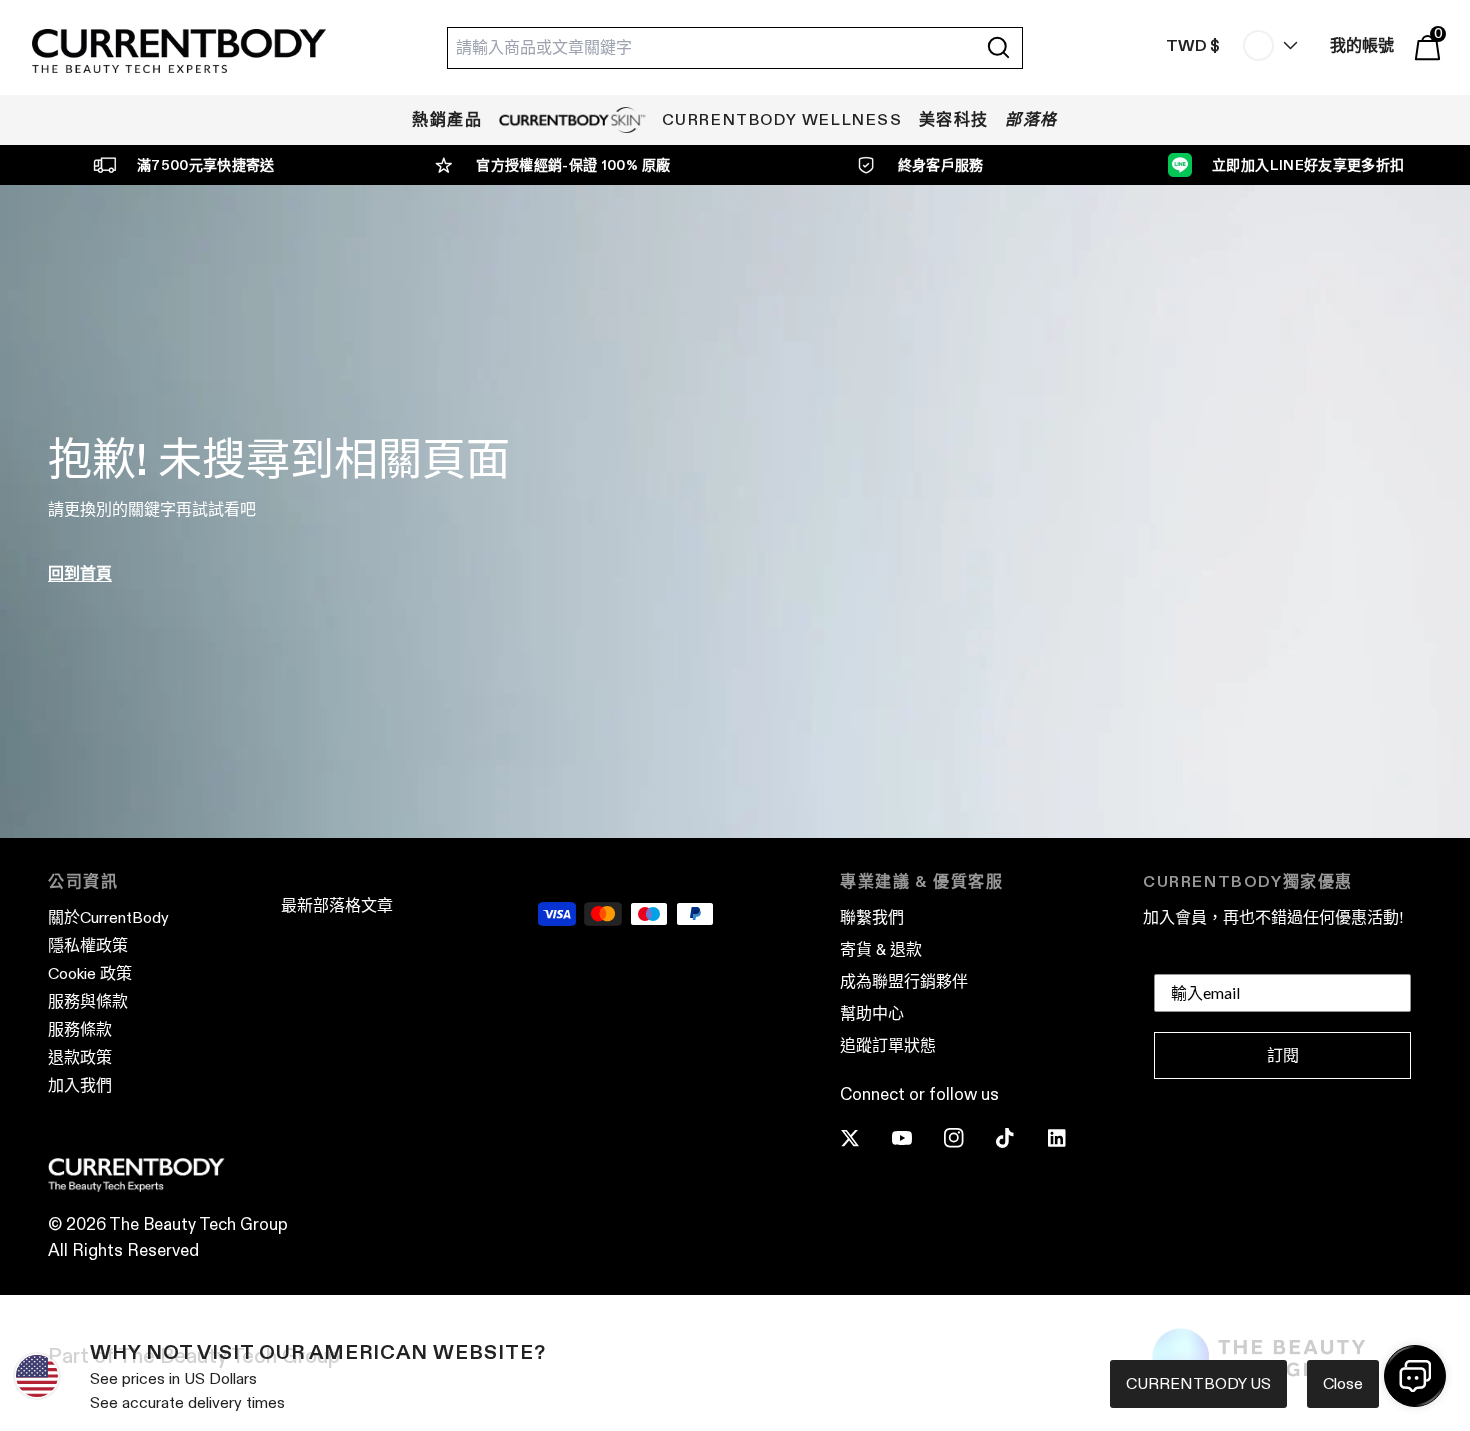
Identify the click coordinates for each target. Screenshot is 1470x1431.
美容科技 (954, 119)
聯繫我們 (872, 917)
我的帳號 (1362, 45)
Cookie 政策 (90, 973)
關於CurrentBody (108, 917)
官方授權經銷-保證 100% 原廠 (573, 165)
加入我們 (80, 1085)
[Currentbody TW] (179, 52)
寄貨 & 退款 (881, 949)
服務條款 (80, 1029)
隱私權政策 (88, 945)
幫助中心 (872, 1013)
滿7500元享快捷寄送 (206, 165)
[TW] (1266, 45)
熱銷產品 (447, 119)
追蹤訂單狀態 (888, 1045)
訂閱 (1283, 1055)
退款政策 (80, 1057)
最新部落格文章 (337, 905)
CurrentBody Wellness (782, 119)
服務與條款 (88, 1001)
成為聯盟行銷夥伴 (904, 981)
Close (1343, 1383)
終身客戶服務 (941, 165)
